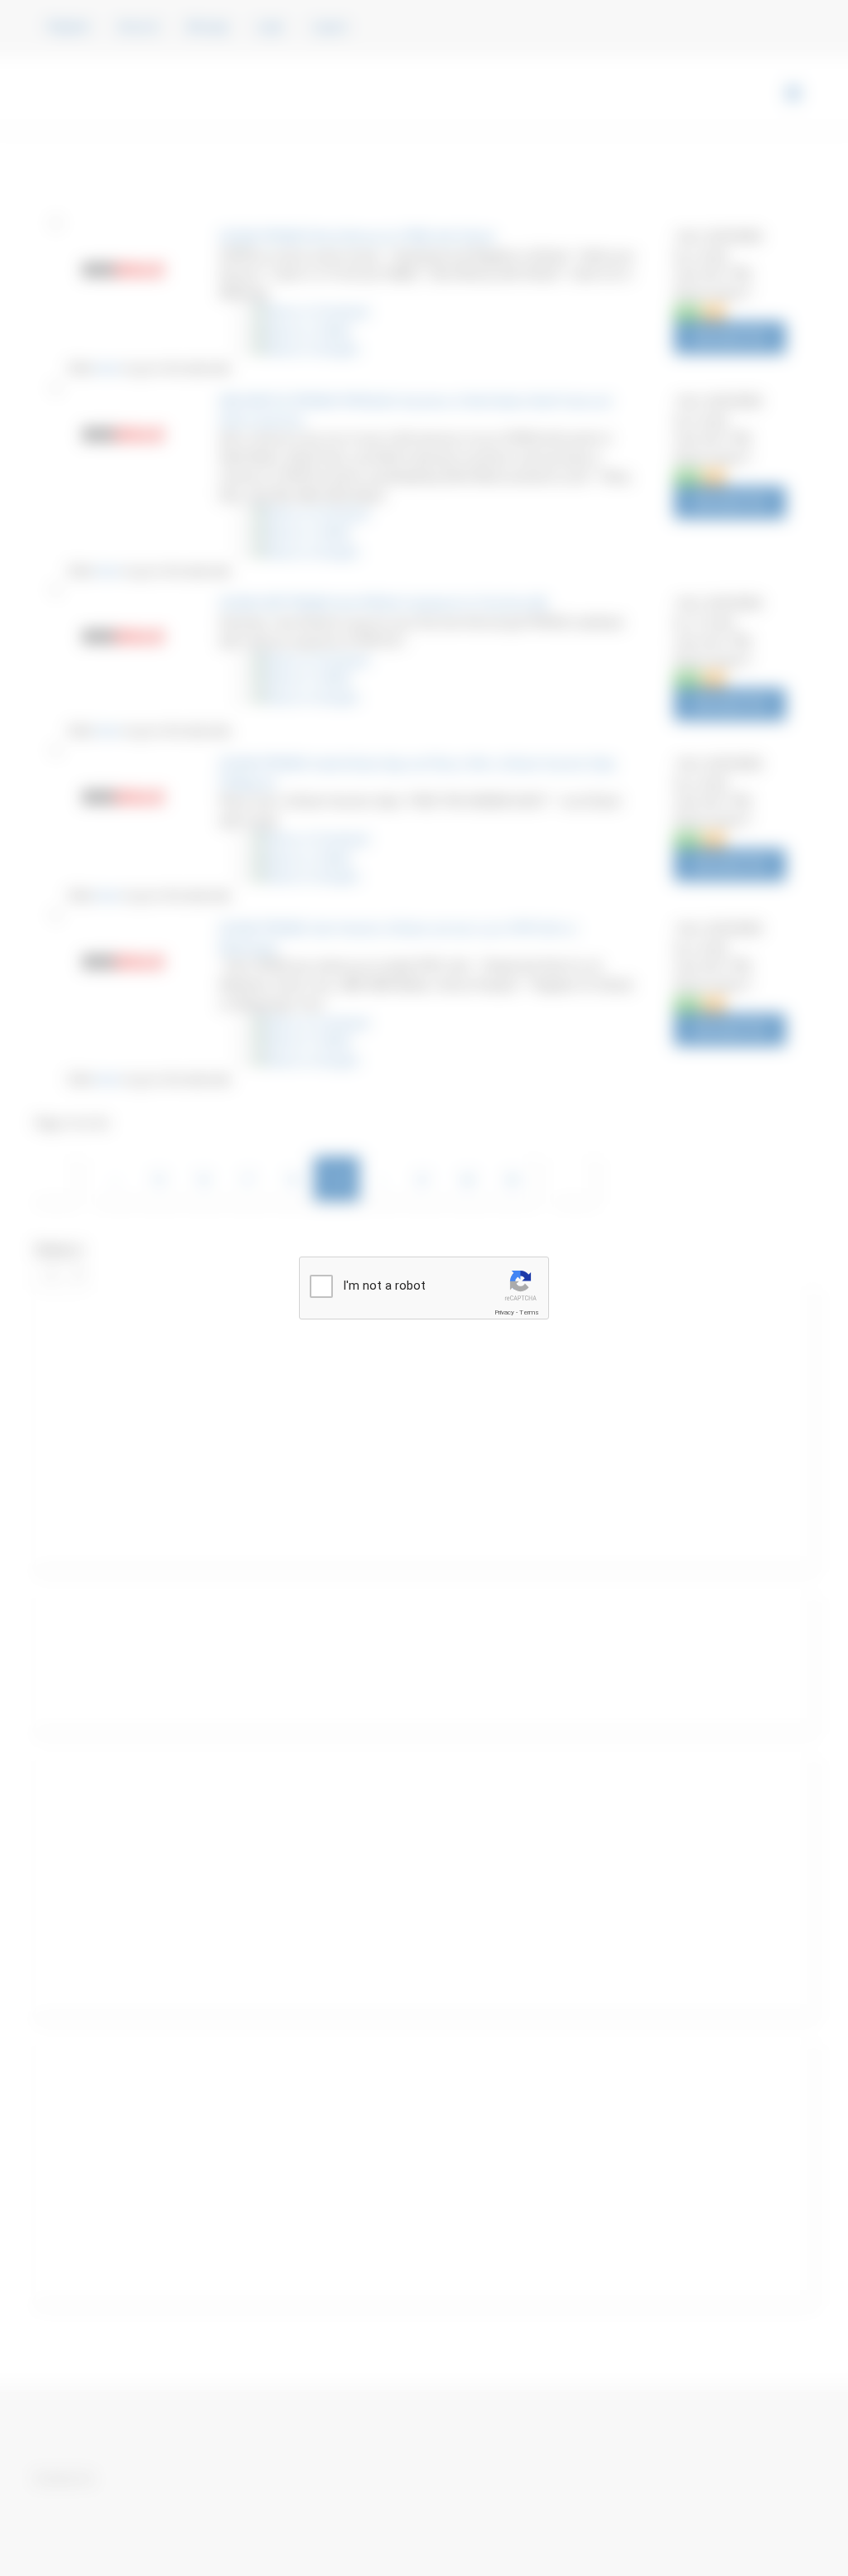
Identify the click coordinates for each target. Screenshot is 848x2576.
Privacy (504, 1312)
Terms (529, 1312)
